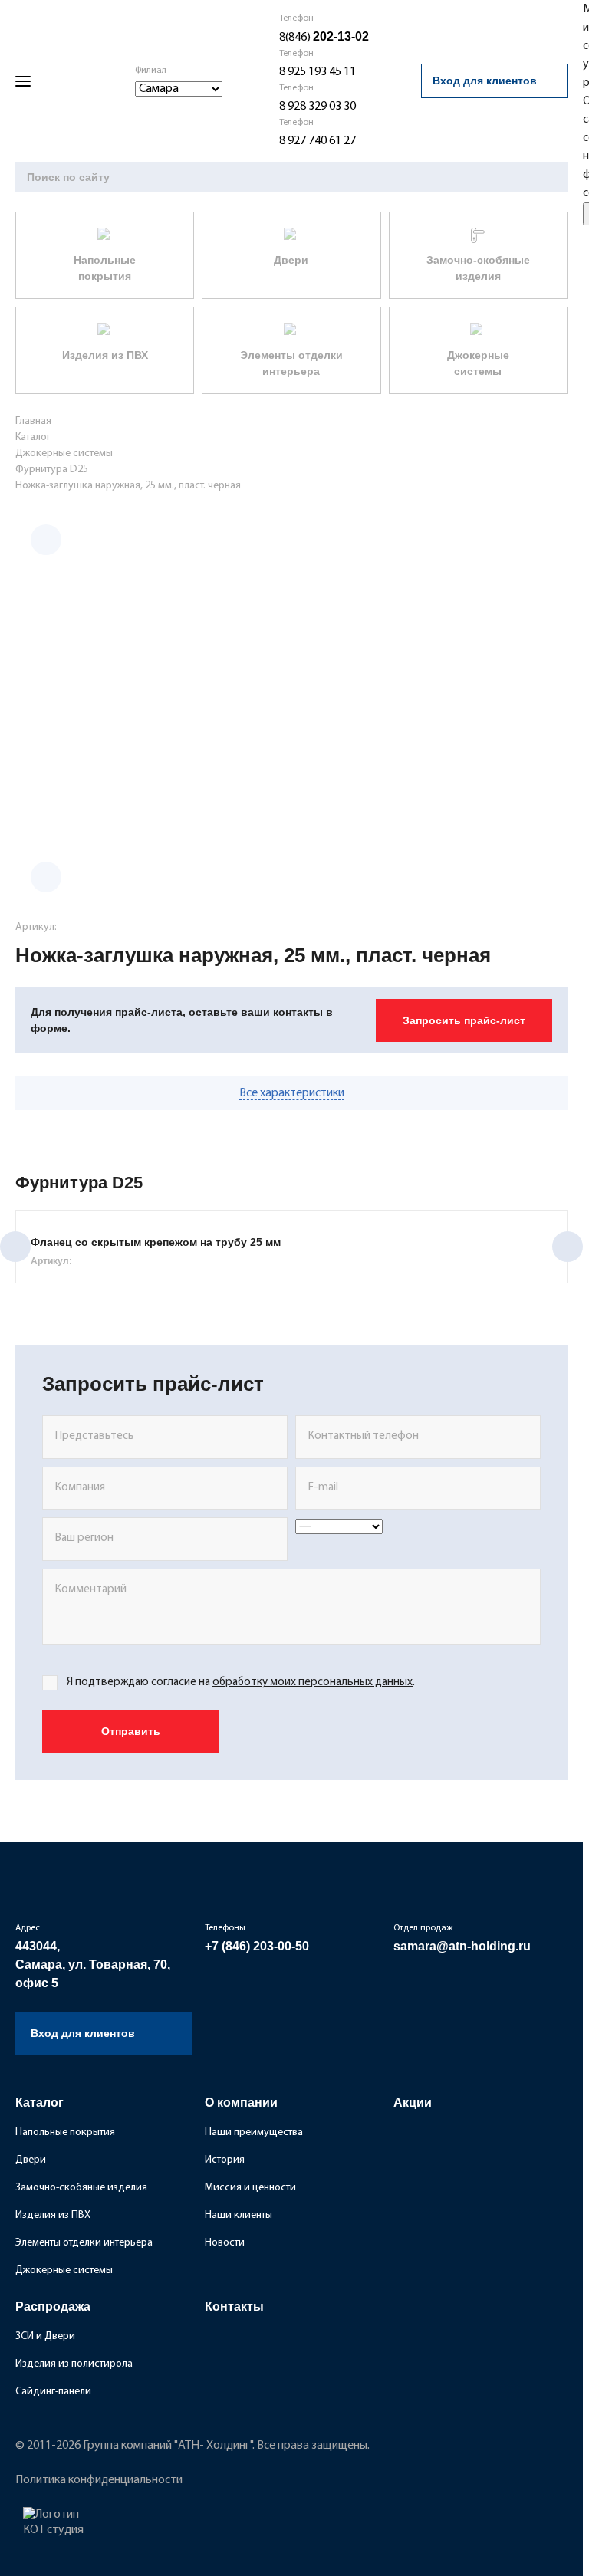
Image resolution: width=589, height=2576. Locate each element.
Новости (225, 2243)
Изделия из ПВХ (53, 2215)
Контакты (234, 2307)
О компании (241, 2103)
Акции (413, 2103)
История (225, 2160)
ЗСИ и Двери (45, 2336)
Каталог (39, 2103)
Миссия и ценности (250, 2188)
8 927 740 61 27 (318, 141)
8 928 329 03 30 (318, 107)
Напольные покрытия (65, 2132)
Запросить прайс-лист (464, 1020)
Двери (31, 2160)
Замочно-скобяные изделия (81, 2188)
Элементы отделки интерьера (84, 2243)
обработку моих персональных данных (313, 1682)
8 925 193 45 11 (318, 72)
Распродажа (53, 2307)
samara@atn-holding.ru (462, 1946)
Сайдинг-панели (53, 2392)
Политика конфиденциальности (99, 2480)
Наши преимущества (254, 2132)
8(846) (324, 38)
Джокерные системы (64, 2270)
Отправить (131, 1731)
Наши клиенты (239, 2215)
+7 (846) (257, 1946)
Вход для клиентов (485, 80)
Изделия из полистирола (74, 2364)
